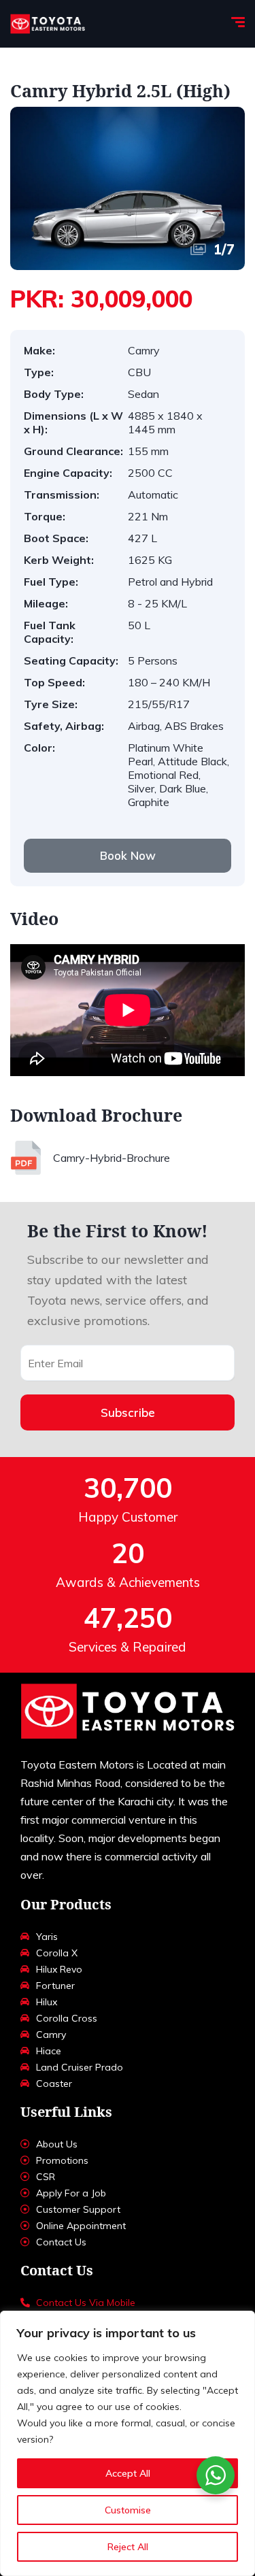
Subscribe (128, 1412)
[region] (128, 2443)
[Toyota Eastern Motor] (48, 24)
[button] (128, 856)
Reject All (128, 2547)
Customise (128, 2510)
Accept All (128, 2473)
